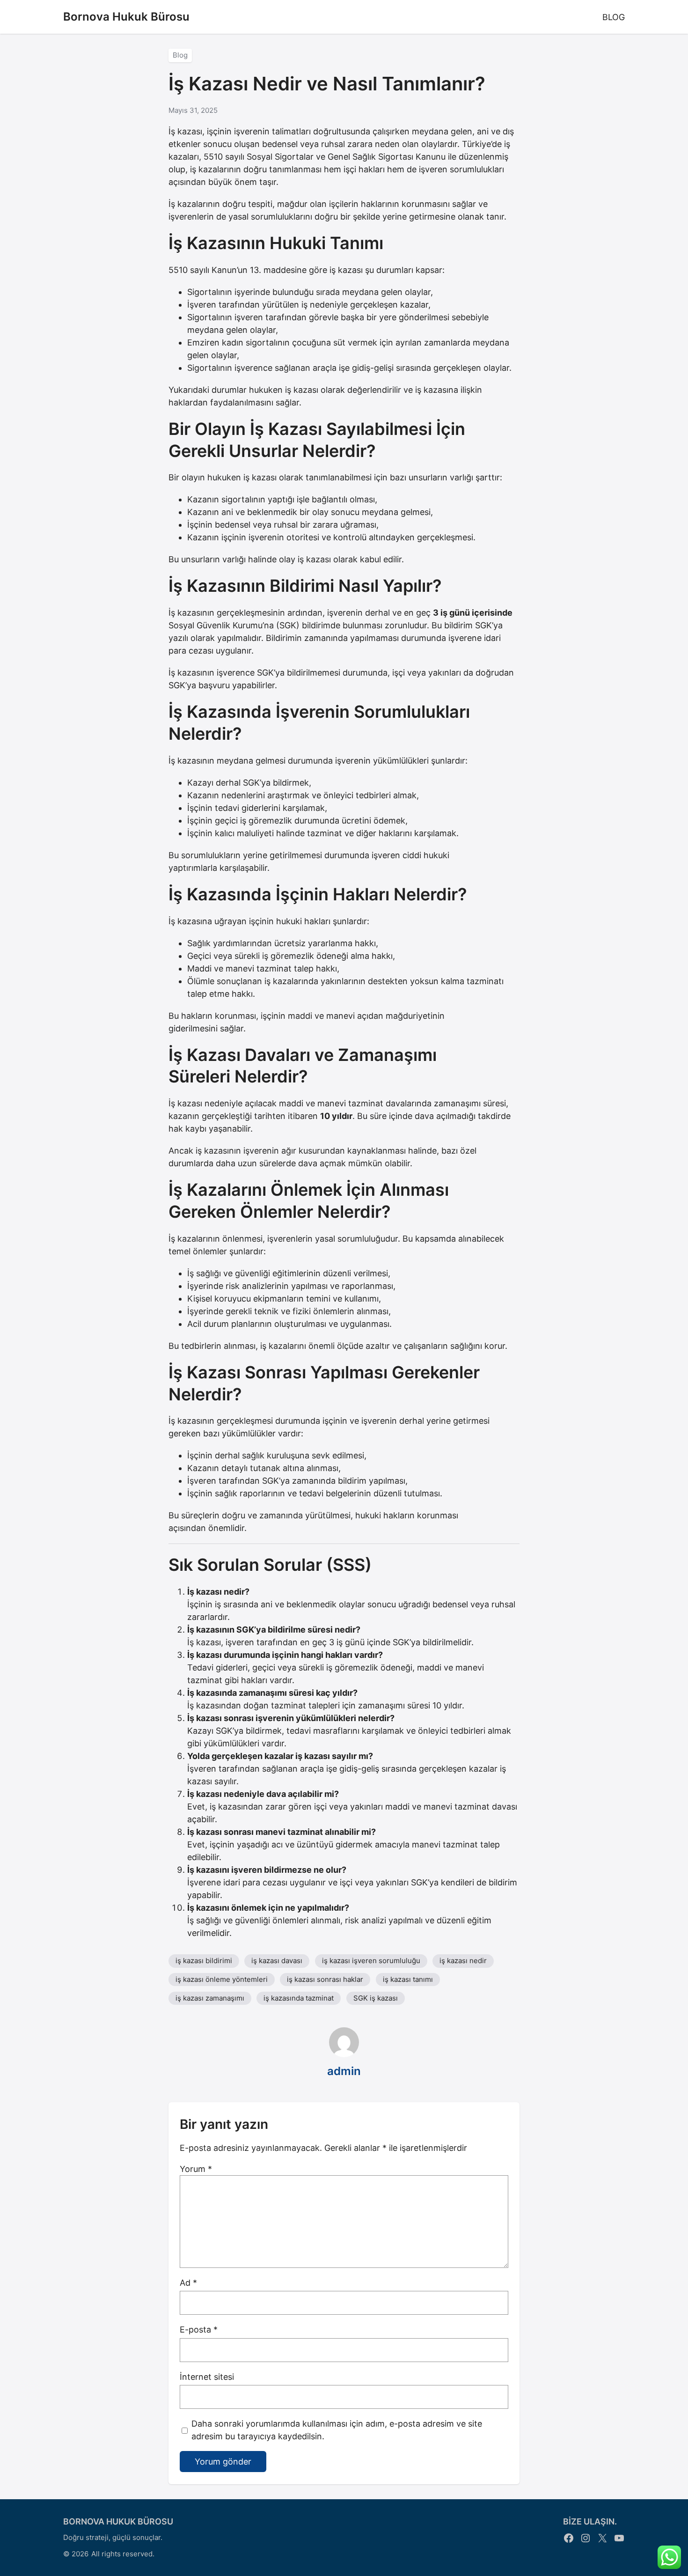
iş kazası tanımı (408, 1979)
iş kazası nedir (463, 1961)
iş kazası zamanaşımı (210, 1998)
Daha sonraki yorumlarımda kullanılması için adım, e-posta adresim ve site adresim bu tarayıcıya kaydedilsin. (337, 2430)
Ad (188, 2283)
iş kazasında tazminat (299, 1998)
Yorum (196, 2169)
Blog (180, 55)
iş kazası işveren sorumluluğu (371, 1961)
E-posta (199, 2329)
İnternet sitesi (207, 2377)
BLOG (614, 17)
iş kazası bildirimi (204, 1961)
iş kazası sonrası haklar (325, 1979)
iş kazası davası (277, 1961)
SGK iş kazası (376, 1998)
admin (344, 2071)
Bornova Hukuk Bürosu (126, 17)
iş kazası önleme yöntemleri (222, 1979)
